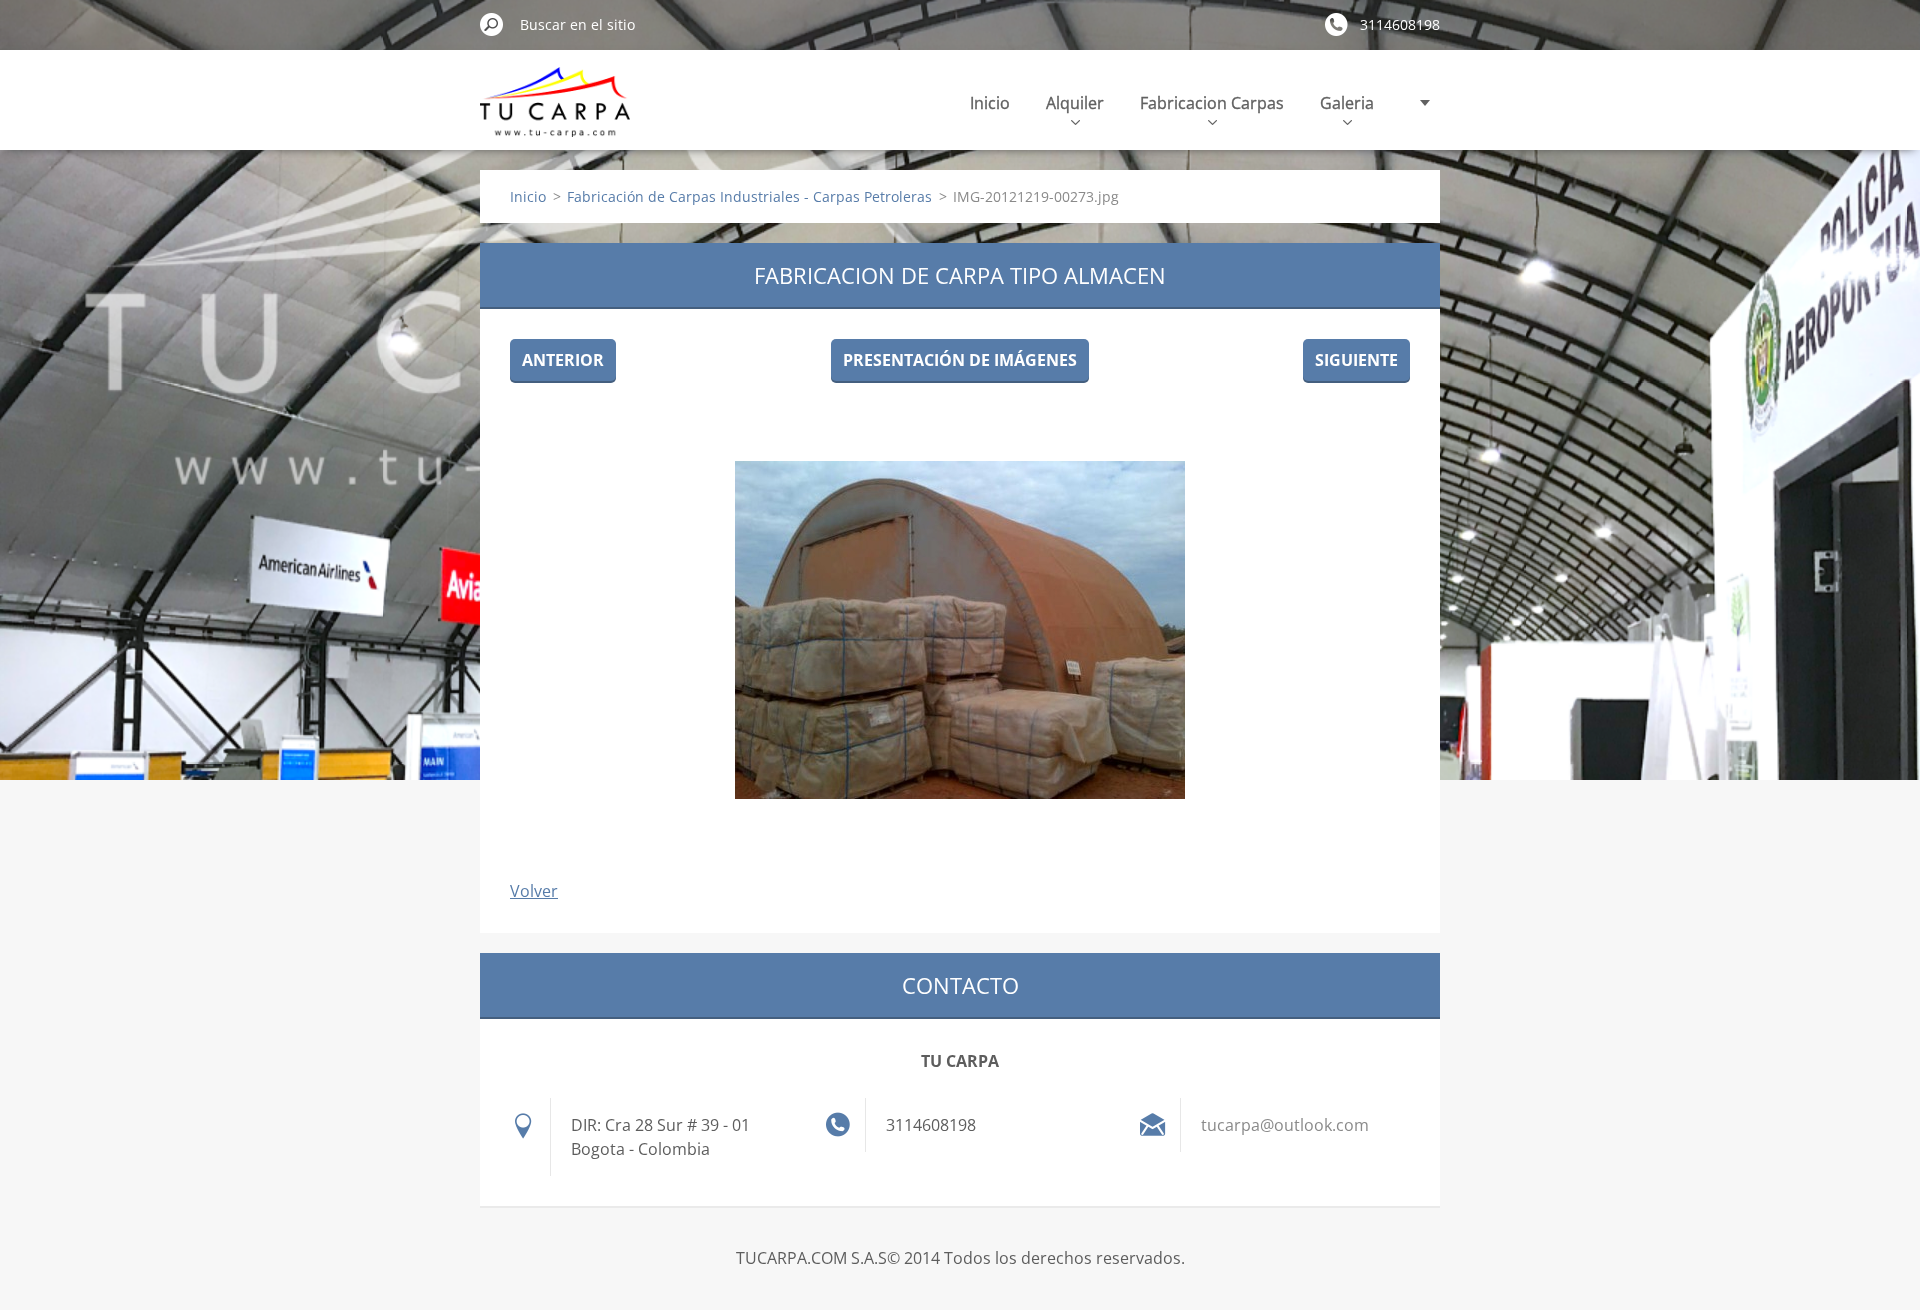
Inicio (990, 103)
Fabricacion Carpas (1212, 103)
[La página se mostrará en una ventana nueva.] (960, 630)
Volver (534, 891)
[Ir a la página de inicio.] (555, 113)
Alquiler (1075, 103)
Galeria (1347, 103)
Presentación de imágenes (960, 360)
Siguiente (1356, 360)
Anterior (563, 360)
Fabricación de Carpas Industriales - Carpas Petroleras (749, 196)
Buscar (492, 24)
